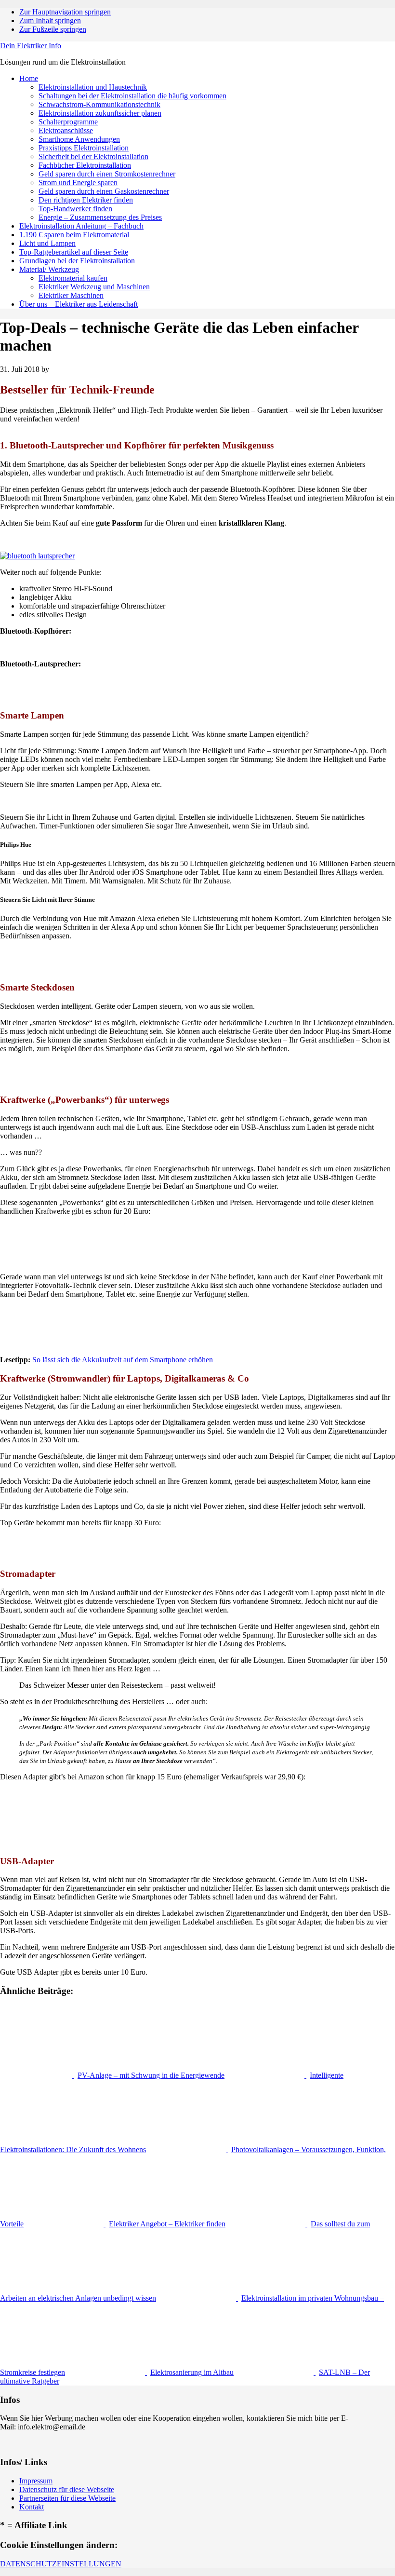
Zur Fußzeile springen (53, 29)
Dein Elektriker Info (31, 46)
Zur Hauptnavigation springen (65, 12)
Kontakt (32, 2507)
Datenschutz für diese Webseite (67, 2489)
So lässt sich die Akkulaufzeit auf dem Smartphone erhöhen (123, 1360)
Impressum (36, 2481)
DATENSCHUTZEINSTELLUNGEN (61, 2564)
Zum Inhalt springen (50, 20)
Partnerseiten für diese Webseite (67, 2498)
